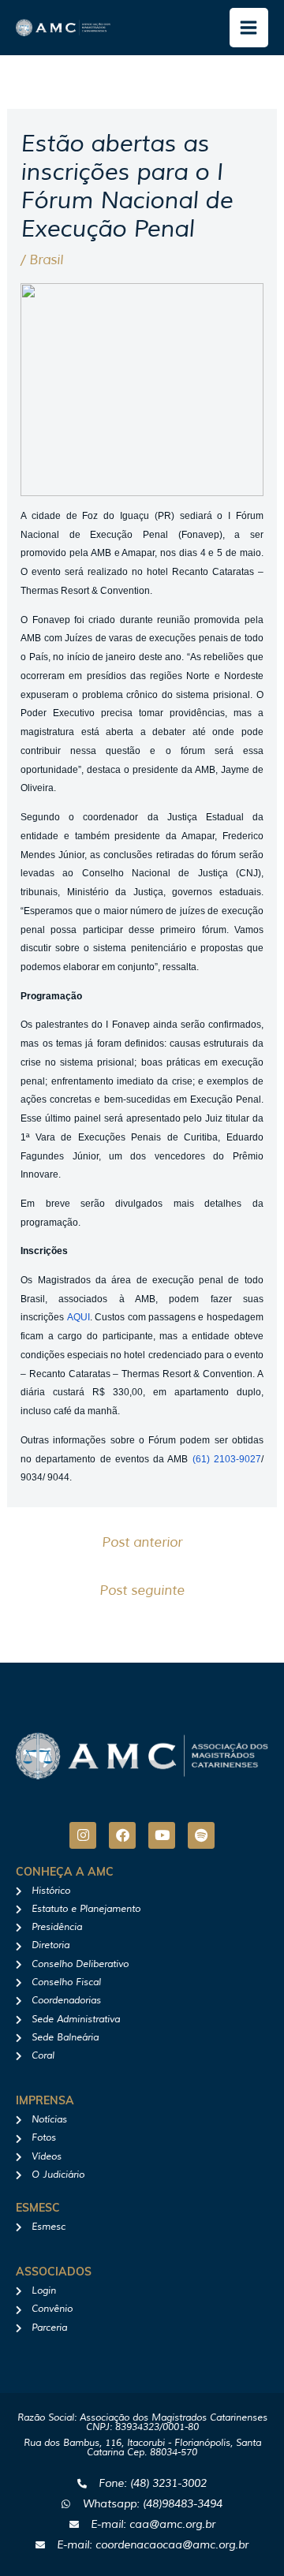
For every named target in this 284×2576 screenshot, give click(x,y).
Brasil (46, 260)
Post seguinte (142, 1590)
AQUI (78, 1317)
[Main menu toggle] (249, 28)
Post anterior (142, 1542)
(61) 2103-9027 (227, 1459)
